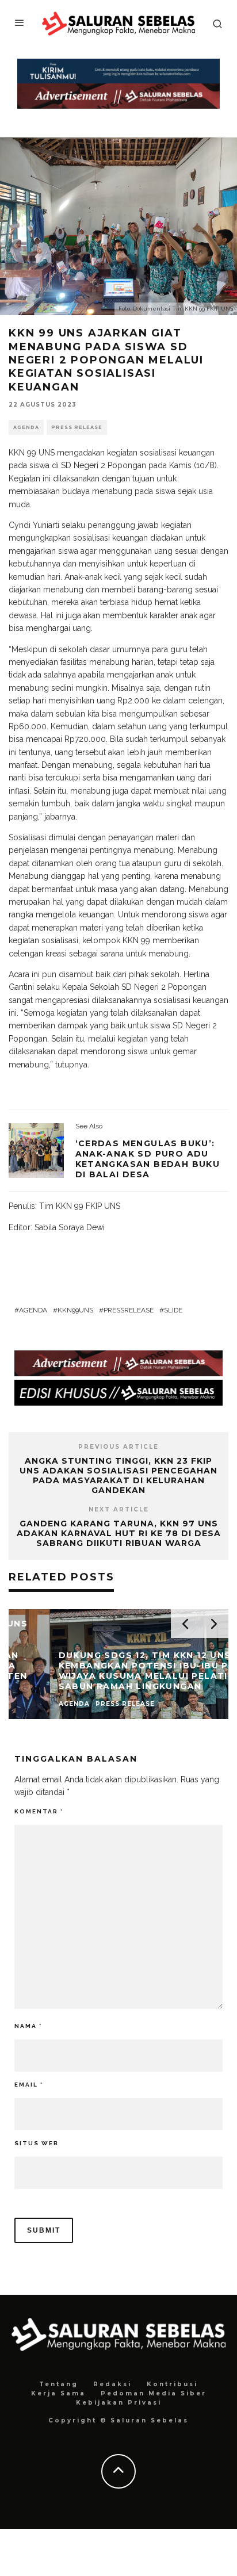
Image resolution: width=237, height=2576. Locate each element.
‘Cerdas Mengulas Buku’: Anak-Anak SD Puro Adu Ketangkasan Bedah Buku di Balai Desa (148, 1159)
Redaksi (112, 2384)
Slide (173, 1310)
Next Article (119, 1509)
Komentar (39, 1811)
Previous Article (118, 1447)
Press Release (77, 427)
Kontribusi (172, 2384)
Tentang (59, 2384)
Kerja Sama (58, 2393)
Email (29, 2085)
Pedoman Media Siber (154, 2393)
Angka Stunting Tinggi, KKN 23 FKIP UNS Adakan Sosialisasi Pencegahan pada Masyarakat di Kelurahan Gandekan (118, 1475)
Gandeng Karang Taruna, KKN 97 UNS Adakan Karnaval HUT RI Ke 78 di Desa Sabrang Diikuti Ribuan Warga (119, 1533)
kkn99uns (75, 1310)
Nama (28, 2026)
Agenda (26, 427)
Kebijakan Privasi (119, 2403)
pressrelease (129, 1310)
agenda (33, 1310)
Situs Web (37, 2143)
